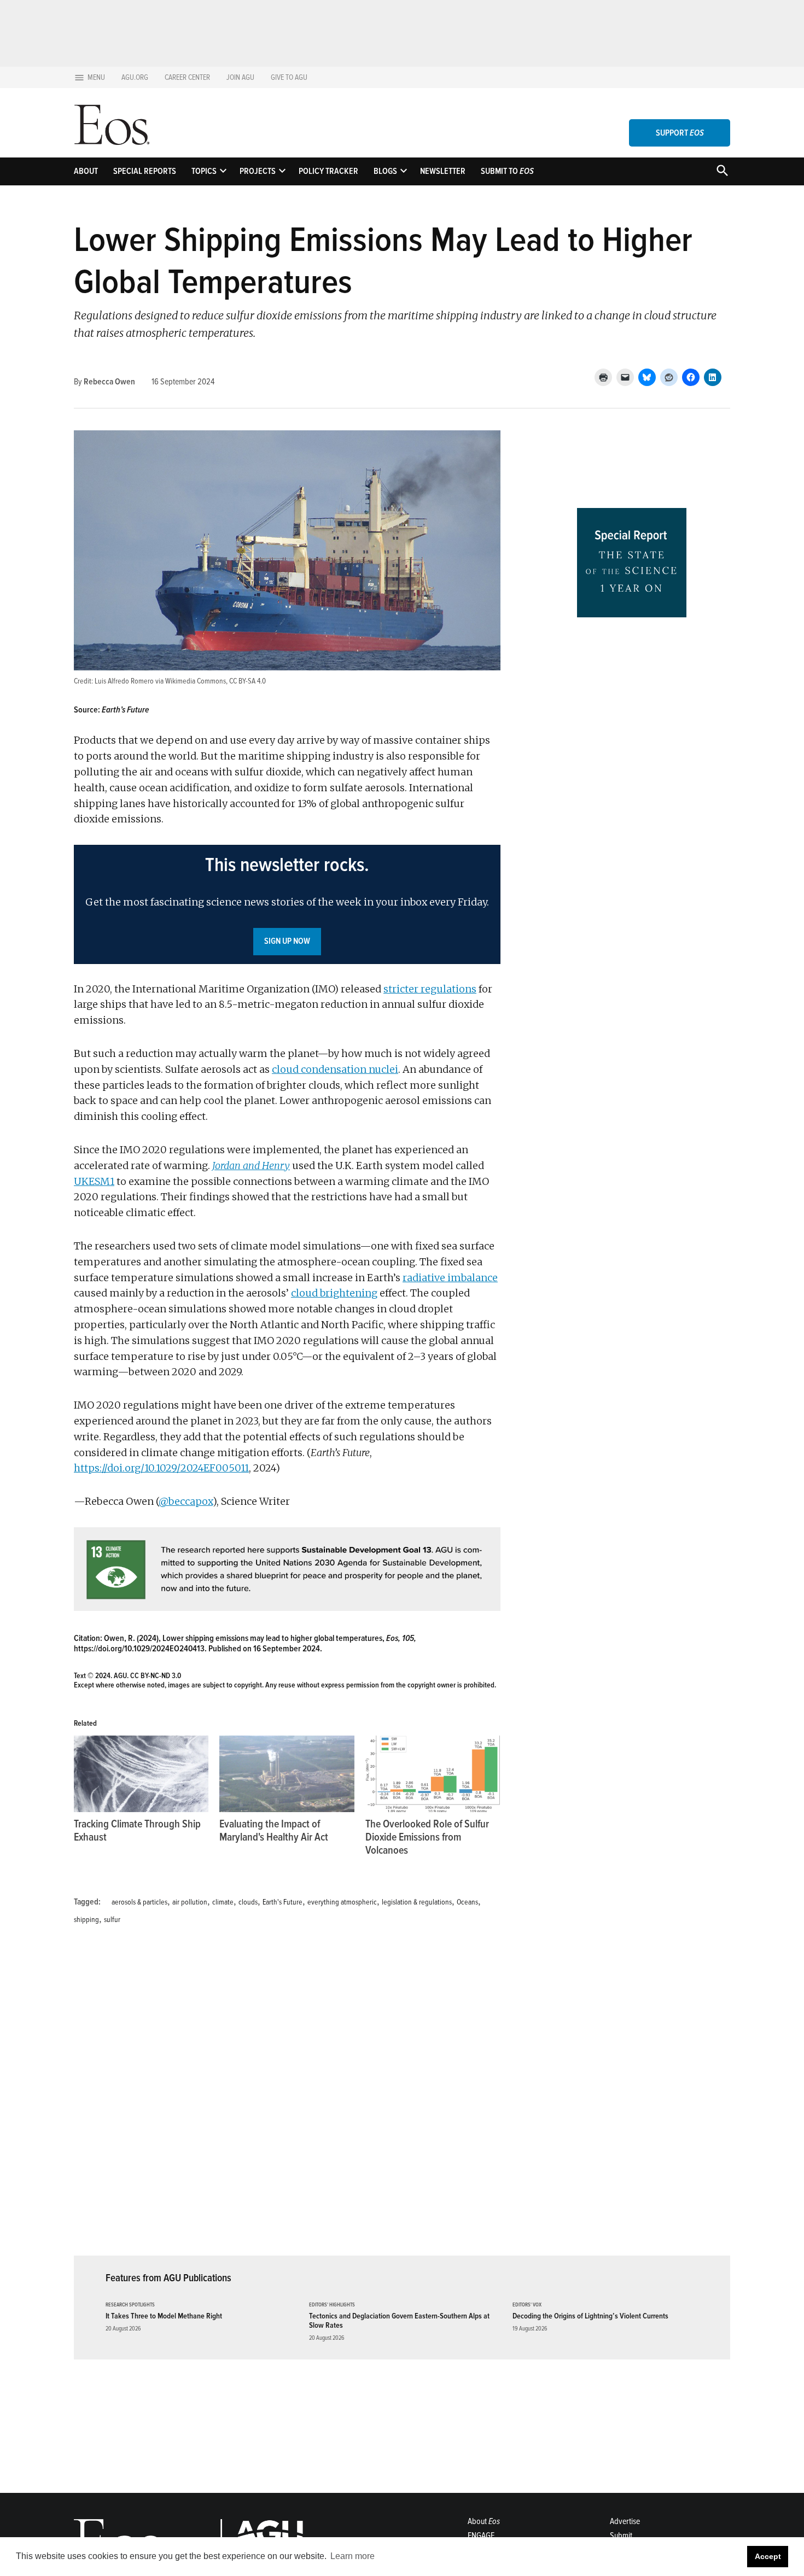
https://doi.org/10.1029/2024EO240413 (139, 1649)
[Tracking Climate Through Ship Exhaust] (141, 1774)
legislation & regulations (417, 1902)
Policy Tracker (328, 171)
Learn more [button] (353, 2556)
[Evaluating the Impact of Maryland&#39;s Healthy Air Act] (287, 1774)
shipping (86, 1920)
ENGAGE (481, 2536)
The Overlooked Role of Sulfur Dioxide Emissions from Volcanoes (427, 1837)
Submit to (507, 171)
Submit (621, 2536)
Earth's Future (282, 1902)
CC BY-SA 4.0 (247, 681)
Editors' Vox (527, 2305)
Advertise (625, 2521)
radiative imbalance (450, 1278)
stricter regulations (430, 989)
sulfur (112, 1920)
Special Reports (145, 171)
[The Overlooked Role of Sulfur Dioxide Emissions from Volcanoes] (433, 1774)
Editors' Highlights (332, 2305)
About (86, 171)
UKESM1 (94, 1181)
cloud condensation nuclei (335, 1069)
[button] (287, 904)
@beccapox (186, 1501)
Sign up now (287, 941)
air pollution (190, 1902)
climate (223, 1902)
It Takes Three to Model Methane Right (164, 2316)
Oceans (467, 1902)
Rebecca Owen (109, 382)
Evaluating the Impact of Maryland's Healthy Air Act (274, 1831)
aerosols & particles (139, 1902)
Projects (258, 171)
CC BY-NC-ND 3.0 (156, 1676)
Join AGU (240, 77)
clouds (248, 1902)
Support (680, 133)
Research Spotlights (130, 2305)
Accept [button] (768, 2556)
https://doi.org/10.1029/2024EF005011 (161, 1468)
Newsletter (443, 171)
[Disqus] (287, 2097)
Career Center (187, 77)
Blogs (385, 171)
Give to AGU (289, 77)
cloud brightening (334, 1293)
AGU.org (135, 77)
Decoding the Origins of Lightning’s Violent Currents (590, 2316)
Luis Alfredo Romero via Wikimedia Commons (160, 681)
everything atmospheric (342, 1902)
